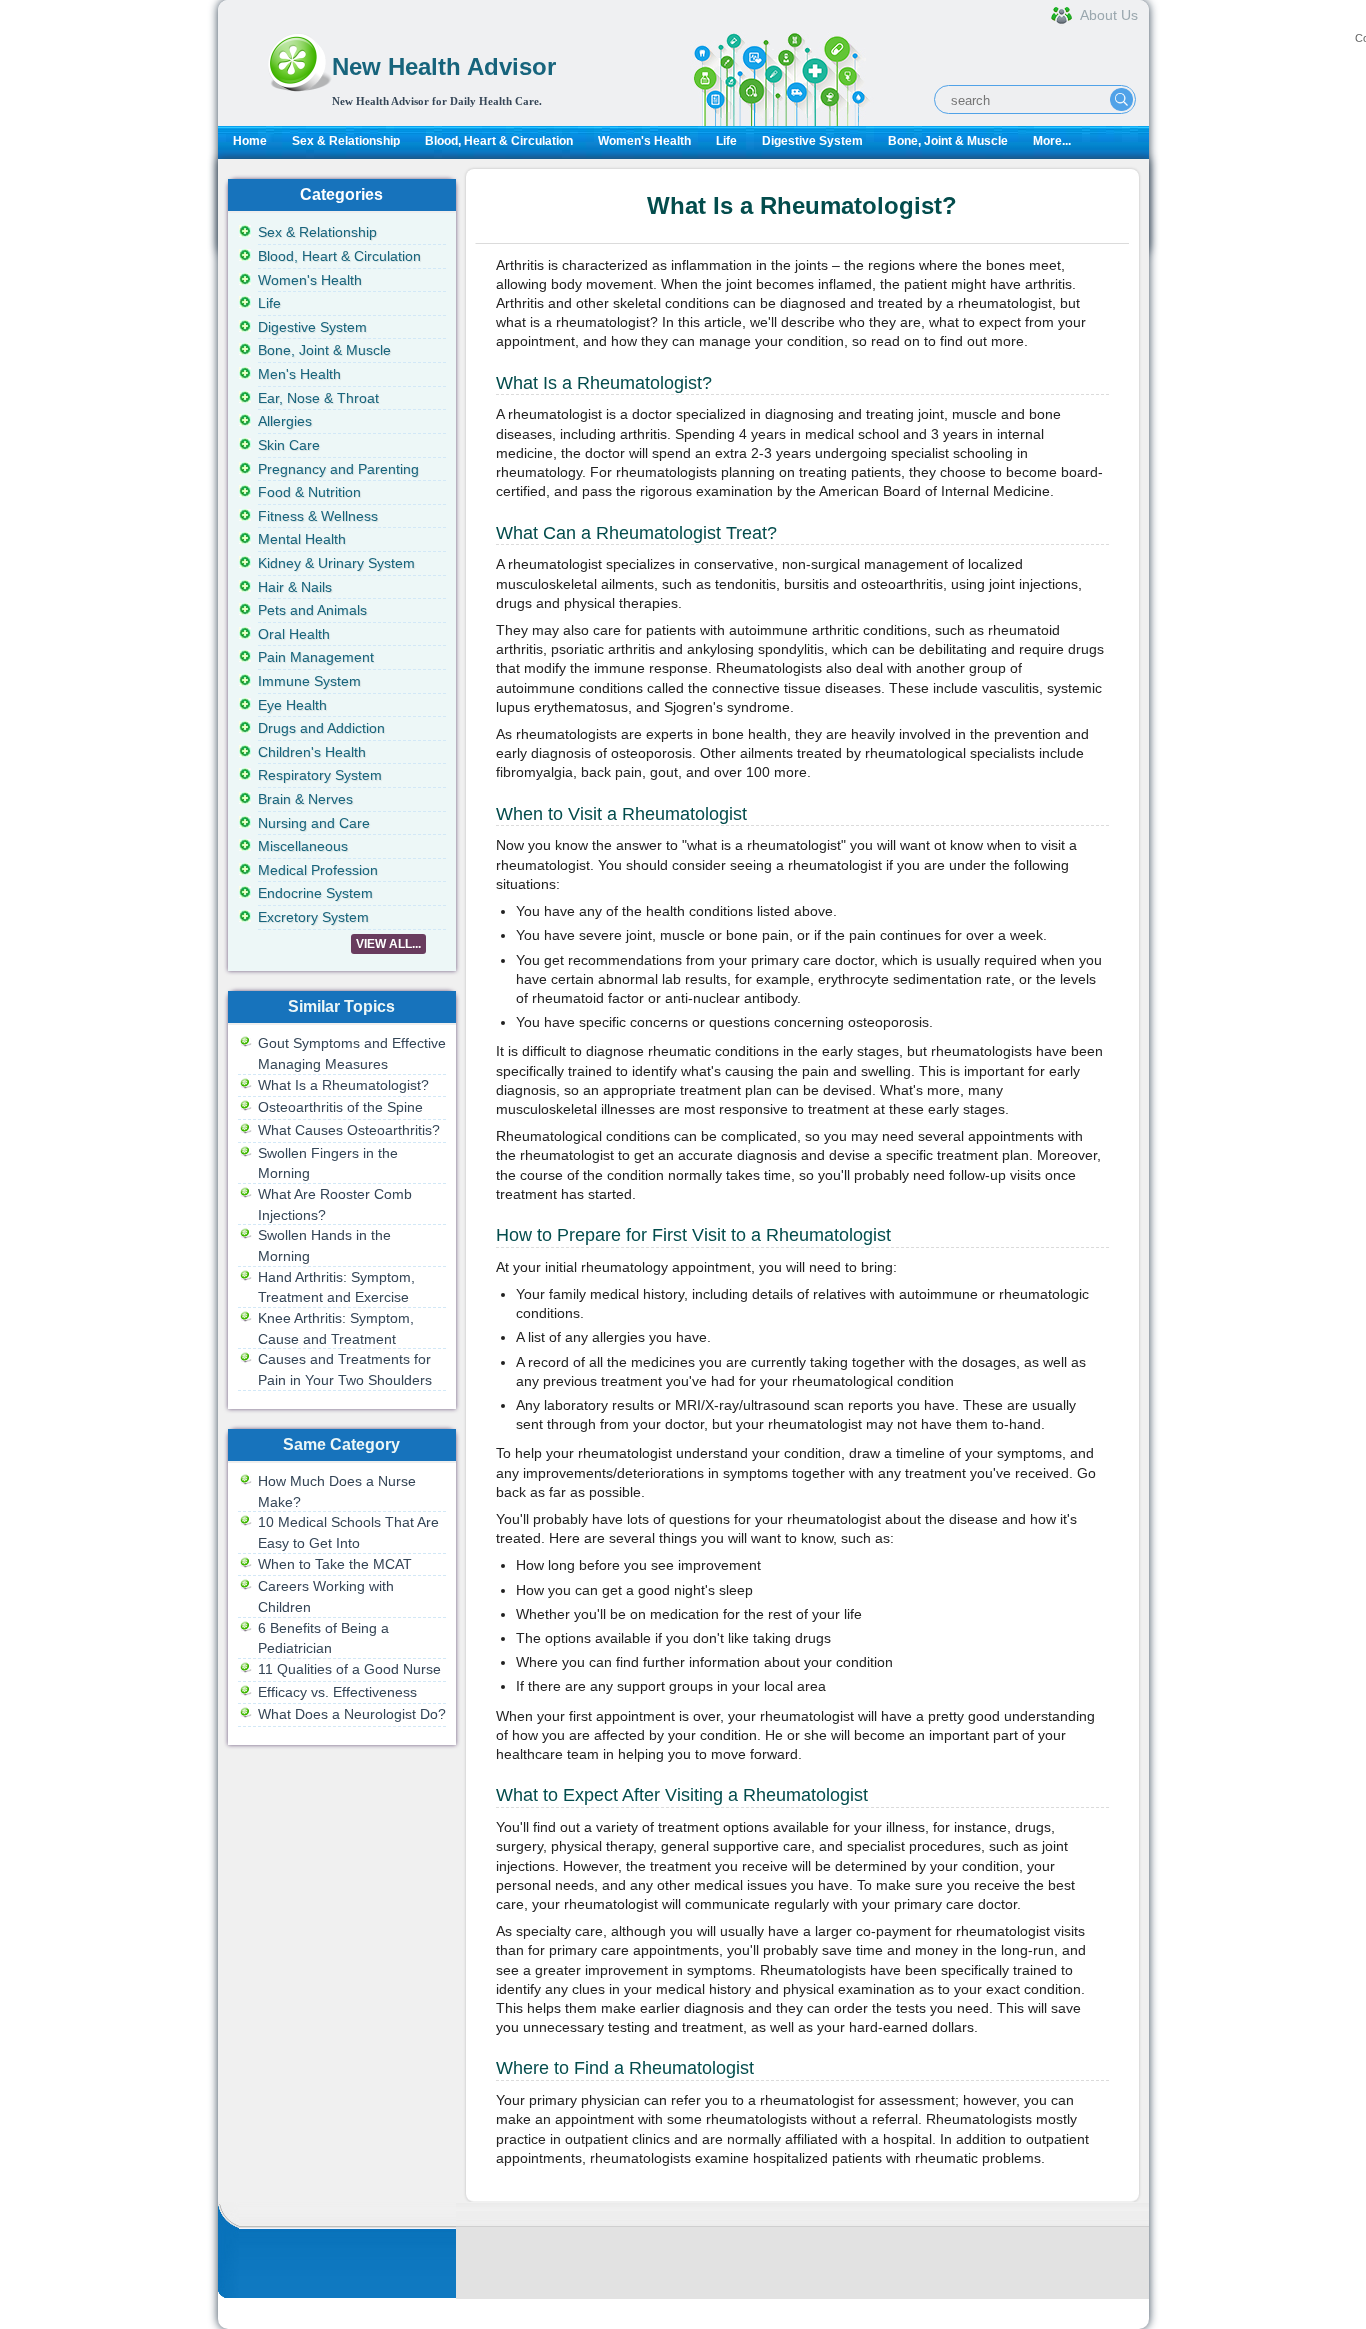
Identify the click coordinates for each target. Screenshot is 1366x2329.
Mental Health (302, 539)
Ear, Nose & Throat (318, 398)
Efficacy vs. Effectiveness (337, 1692)
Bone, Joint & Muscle (948, 141)
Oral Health (294, 634)
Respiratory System (320, 775)
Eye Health (292, 705)
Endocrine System (315, 893)
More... (1052, 141)
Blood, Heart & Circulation (499, 141)
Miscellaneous (303, 846)
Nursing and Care (314, 823)
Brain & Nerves (305, 799)
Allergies (285, 421)
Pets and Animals (312, 610)
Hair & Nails (295, 587)
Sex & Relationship (346, 141)
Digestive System (812, 141)
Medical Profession (318, 870)
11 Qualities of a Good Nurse (349, 1669)
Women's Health (644, 141)
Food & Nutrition (309, 492)
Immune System (309, 681)
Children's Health (312, 752)
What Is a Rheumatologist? (343, 1085)
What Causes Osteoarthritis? (349, 1130)
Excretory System (313, 917)
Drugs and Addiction (321, 728)
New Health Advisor (444, 66)
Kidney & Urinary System (336, 563)
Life (726, 141)
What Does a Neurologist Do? (352, 1714)
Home (250, 141)
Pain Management (316, 657)
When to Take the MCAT (335, 1564)
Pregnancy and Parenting (338, 469)
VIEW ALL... (388, 944)
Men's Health (299, 374)
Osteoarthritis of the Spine (340, 1107)
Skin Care (289, 445)
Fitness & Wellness (318, 516)
